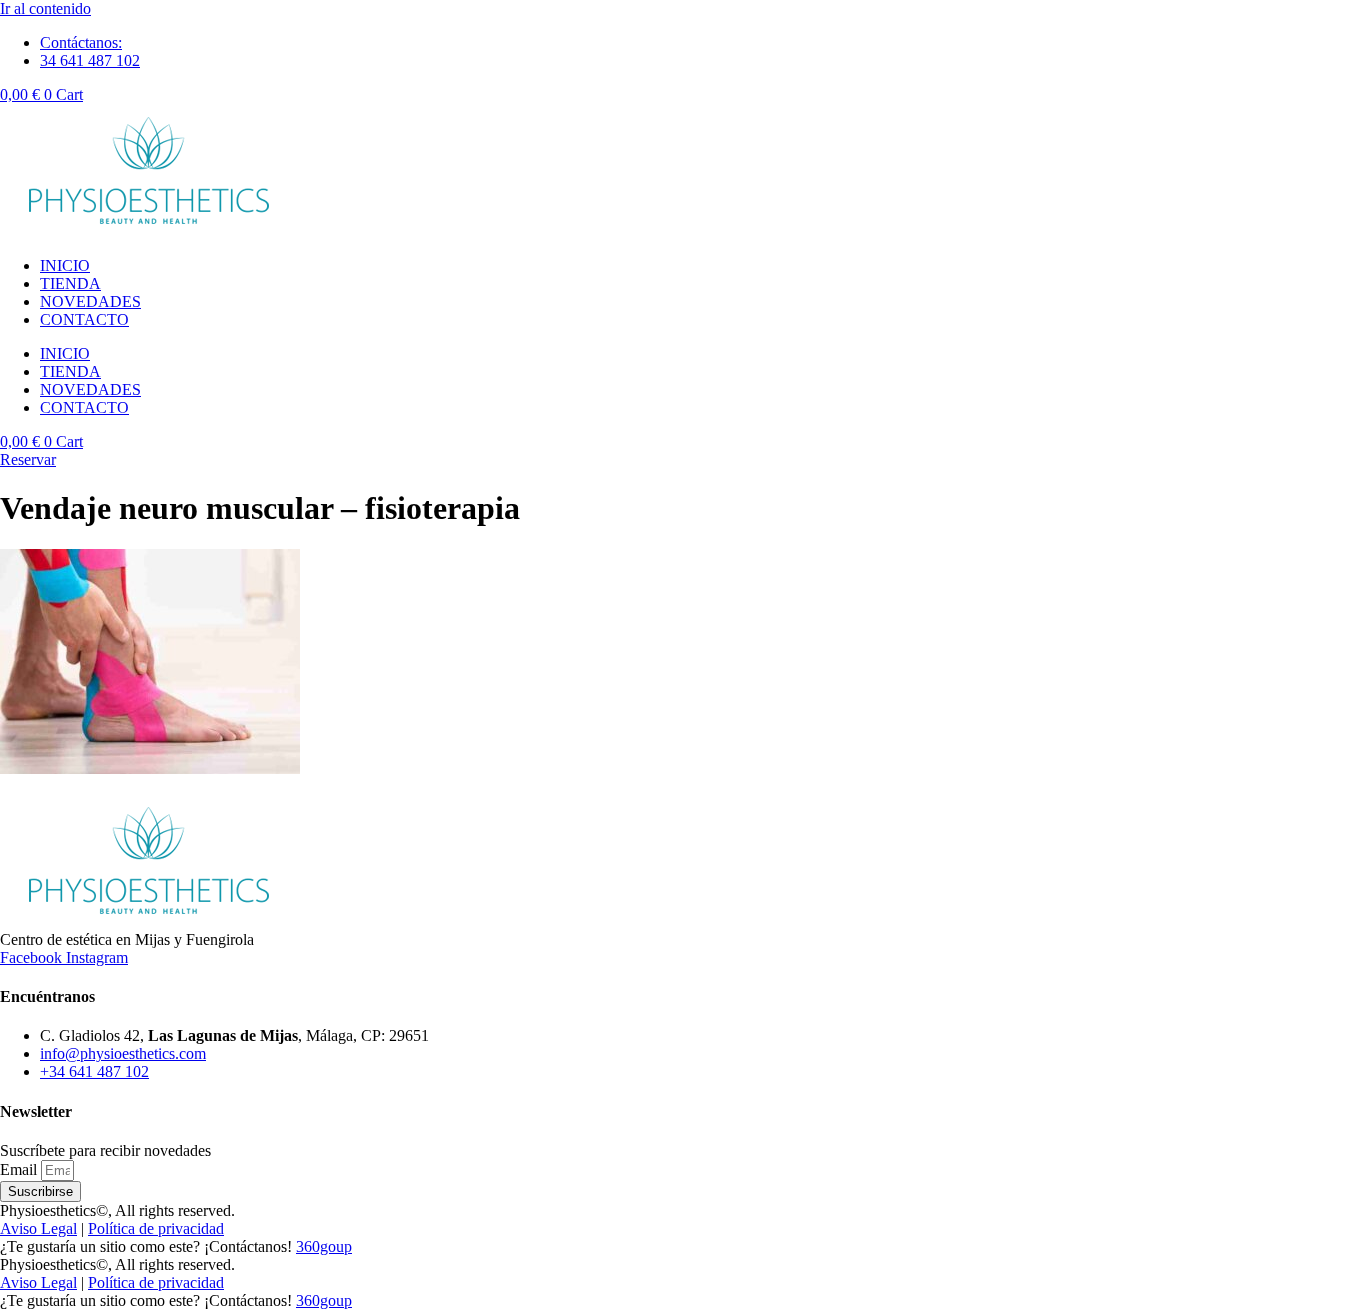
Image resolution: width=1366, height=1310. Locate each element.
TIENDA (70, 283)
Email (20, 1169)
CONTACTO (84, 319)
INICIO (65, 265)
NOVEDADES (90, 301)
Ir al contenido (45, 8)
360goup (324, 1246)
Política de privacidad (156, 1228)
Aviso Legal (38, 1228)
